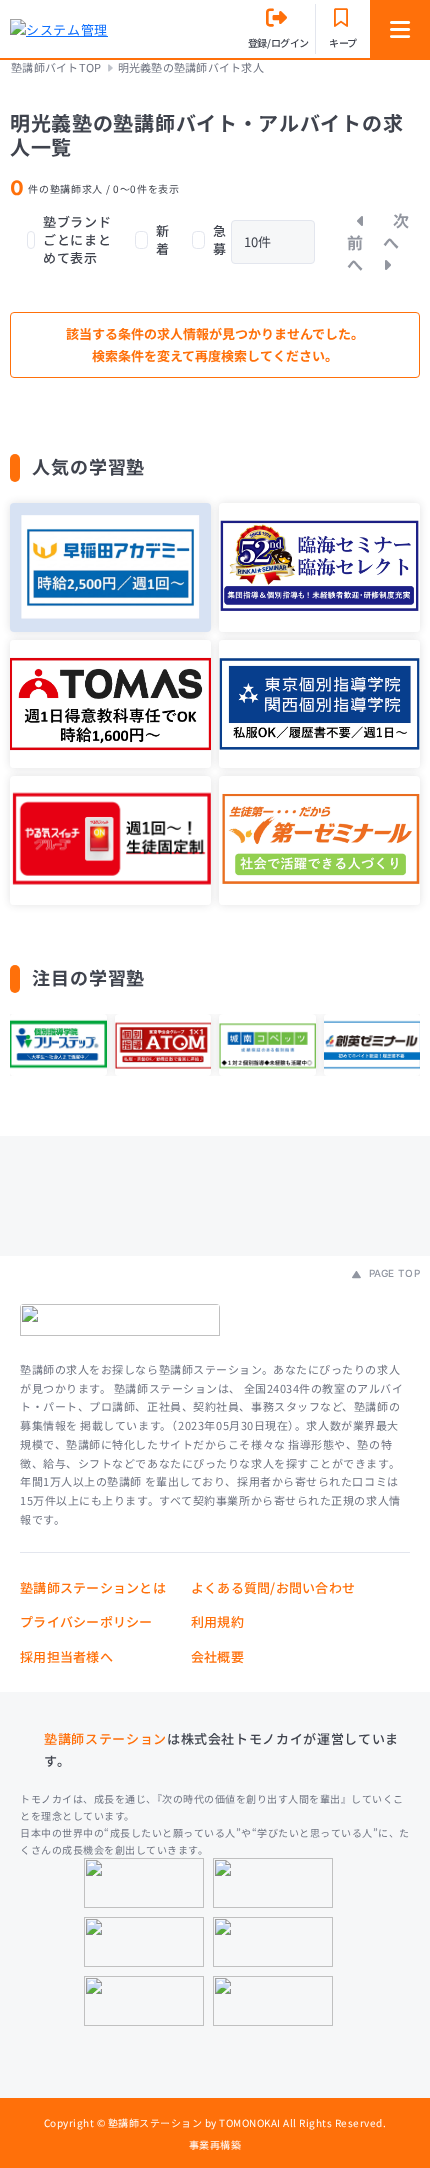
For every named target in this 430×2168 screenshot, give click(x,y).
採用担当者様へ (66, 1656)
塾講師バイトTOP (56, 67)
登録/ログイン (278, 42)
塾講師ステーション (105, 1738)
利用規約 (217, 1621)
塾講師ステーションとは (93, 1587)
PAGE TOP (392, 1273)
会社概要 (217, 1656)
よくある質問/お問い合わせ (273, 1587)
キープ (343, 42)
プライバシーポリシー (86, 1621)
